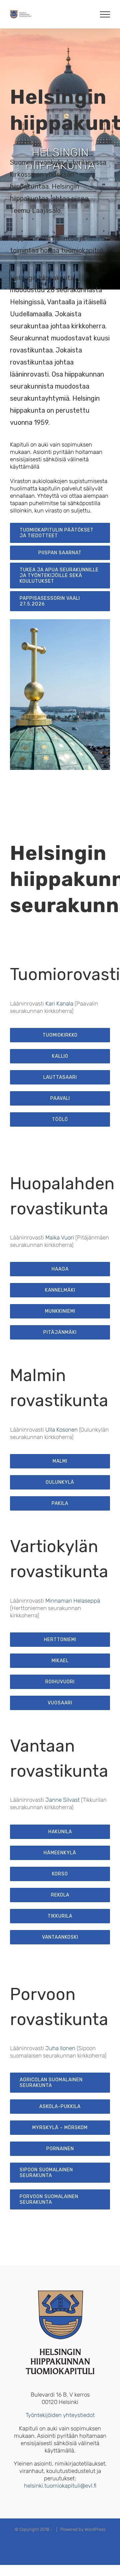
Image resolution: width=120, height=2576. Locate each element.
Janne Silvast (62, 1800)
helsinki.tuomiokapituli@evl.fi (60, 2486)
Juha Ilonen (60, 2048)
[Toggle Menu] (105, 14)
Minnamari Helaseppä (73, 1601)
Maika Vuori (60, 1237)
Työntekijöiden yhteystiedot (60, 2415)
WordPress (95, 2529)
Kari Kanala (59, 1003)
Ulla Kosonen (61, 1430)
